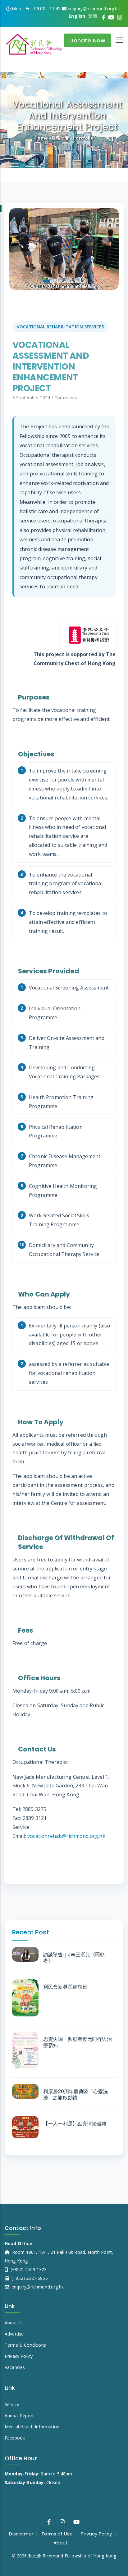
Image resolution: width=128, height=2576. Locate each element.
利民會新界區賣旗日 (65, 1987)
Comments (66, 398)
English (77, 16)
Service (12, 2404)
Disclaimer (21, 2534)
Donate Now (87, 40)
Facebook (15, 2438)
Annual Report (19, 2416)
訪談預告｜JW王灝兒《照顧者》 (74, 1958)
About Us (14, 2323)
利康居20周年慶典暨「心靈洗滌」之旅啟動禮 (75, 2095)
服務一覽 (60, 138)
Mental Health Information (32, 2427)
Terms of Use (57, 2534)
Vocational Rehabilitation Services (60, 327)
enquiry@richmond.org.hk (37, 2287)
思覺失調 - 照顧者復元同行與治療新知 (77, 2042)
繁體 (93, 16)
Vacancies (15, 2367)
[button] (64, 249)
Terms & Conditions (25, 2345)
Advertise (14, 2334)
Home (41, 138)
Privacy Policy (19, 2356)
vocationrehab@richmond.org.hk (66, 1836)
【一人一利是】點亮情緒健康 (75, 2124)
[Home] (34, 42)
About (61, 2543)
